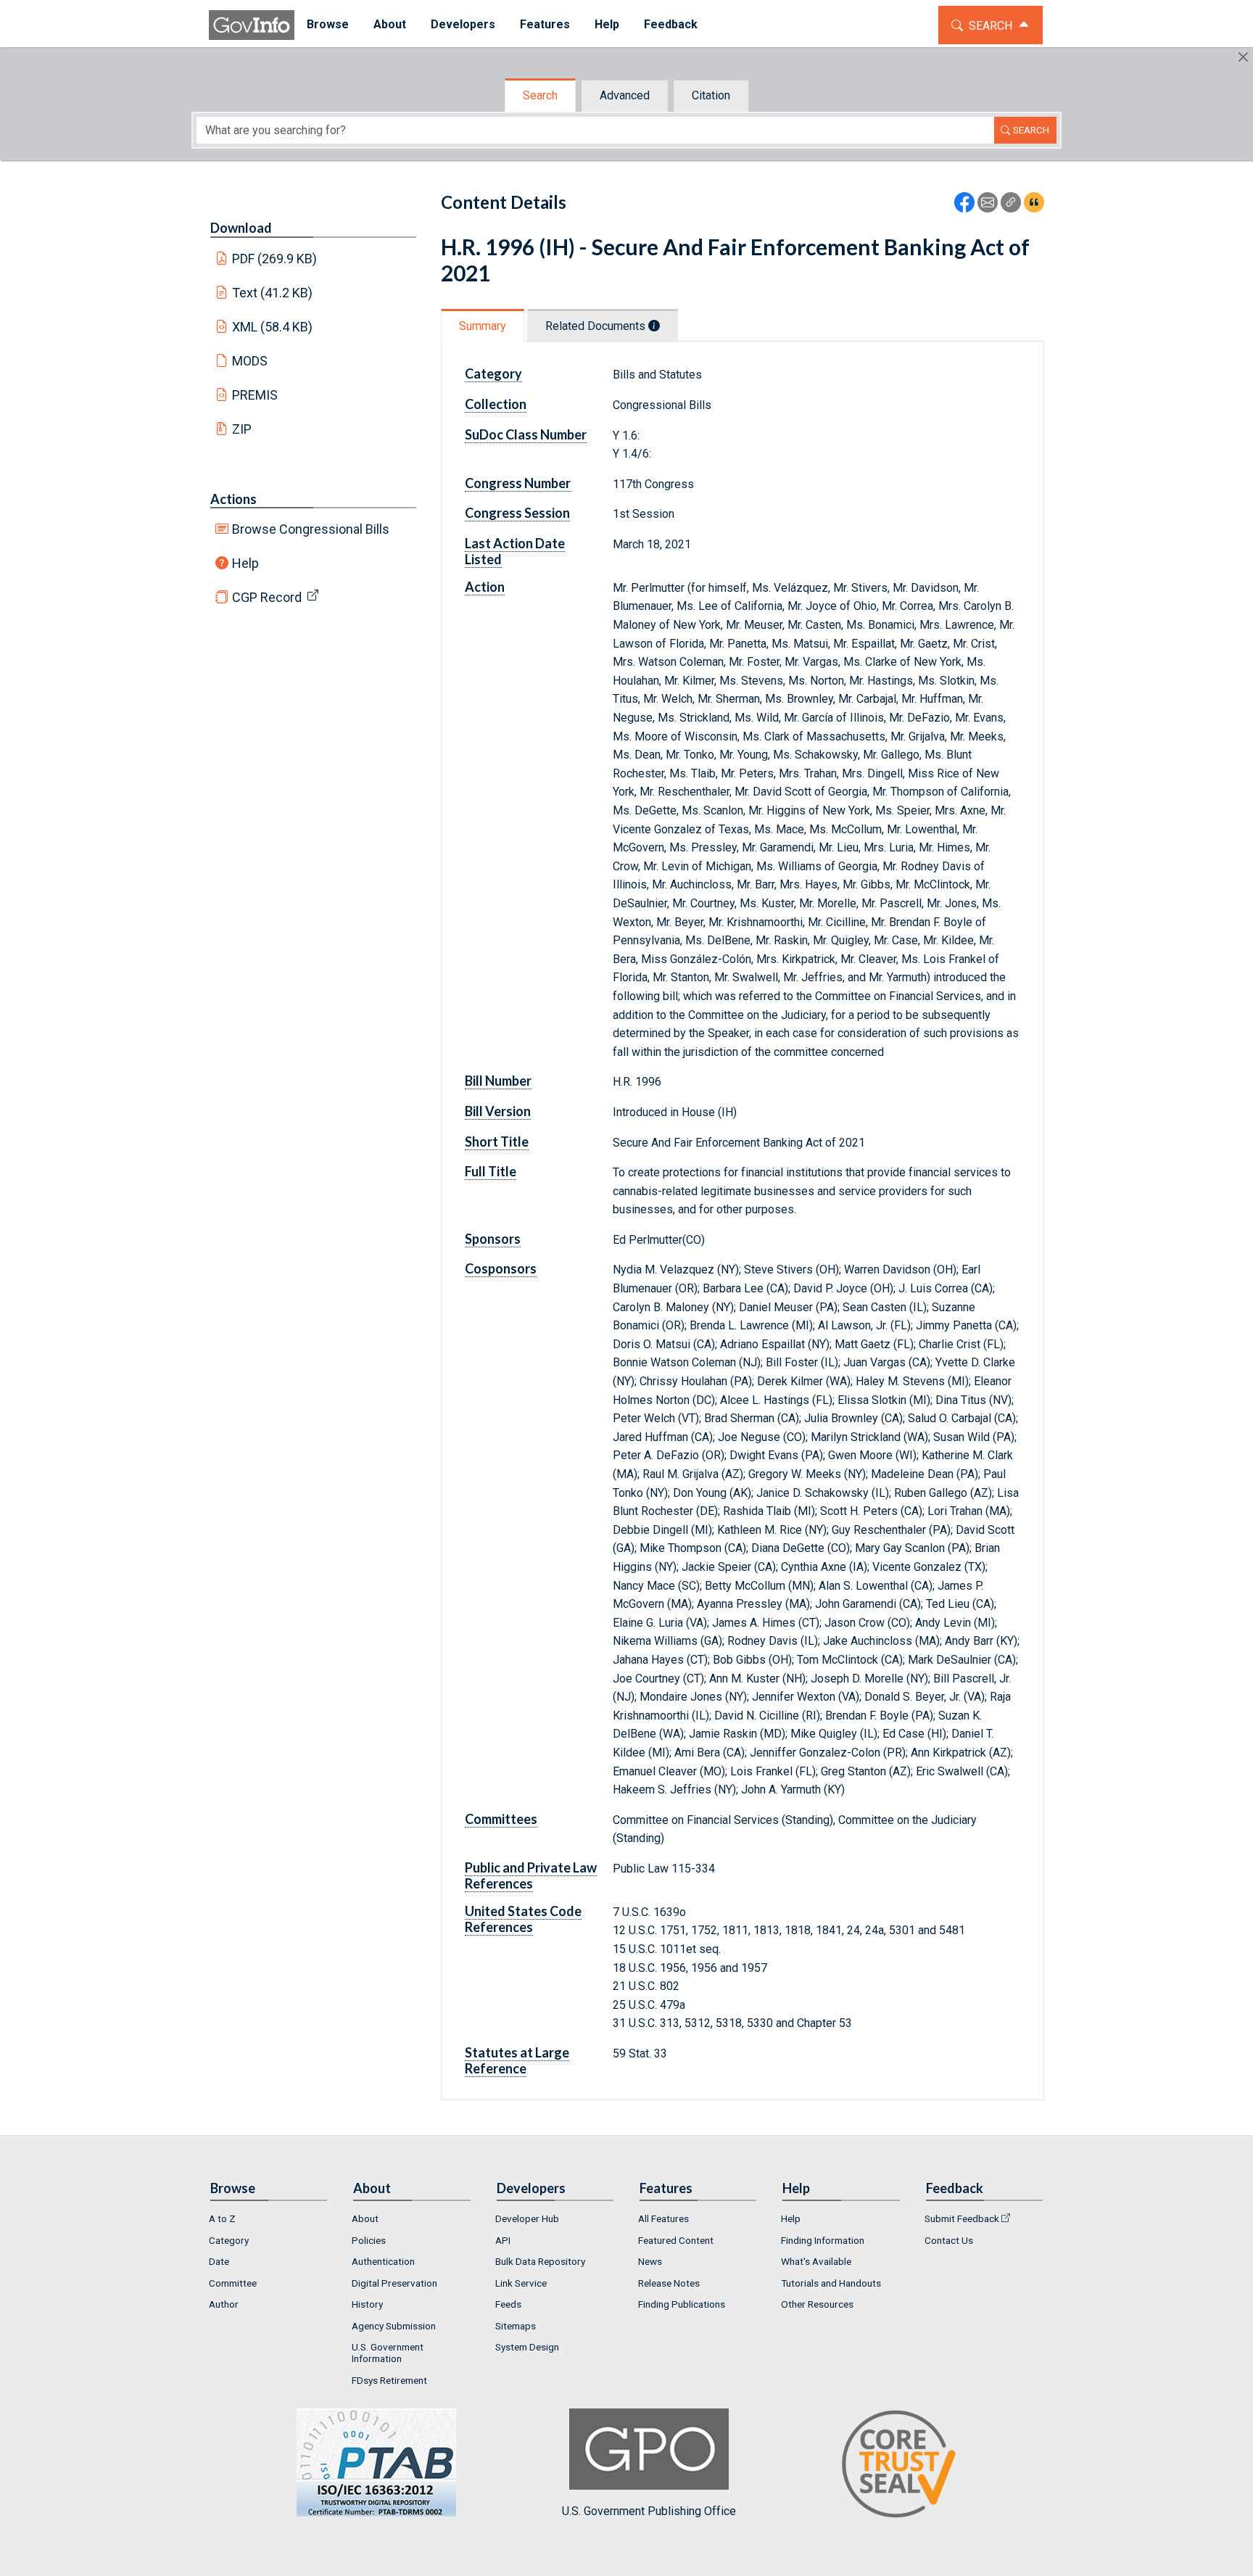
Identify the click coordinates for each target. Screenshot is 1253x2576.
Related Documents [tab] (597, 326)
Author (224, 2304)
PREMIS (255, 395)
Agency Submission (394, 2326)
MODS (250, 361)
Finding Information (823, 2240)
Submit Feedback (962, 2218)
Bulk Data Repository (540, 2261)
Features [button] (545, 24)
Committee (233, 2283)
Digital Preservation (394, 2283)
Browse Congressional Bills (311, 529)
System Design (527, 2347)
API (503, 2240)
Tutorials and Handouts (831, 2283)
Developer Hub (527, 2218)
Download (241, 228)
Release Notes (669, 2283)
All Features (663, 2218)
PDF (275, 259)
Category (229, 2240)
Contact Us (949, 2240)
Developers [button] (463, 24)
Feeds (508, 2304)
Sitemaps (516, 2326)
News (650, 2261)
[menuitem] (328, 25)
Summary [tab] (483, 326)
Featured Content (676, 2240)
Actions (233, 499)
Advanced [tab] (625, 95)
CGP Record (267, 597)
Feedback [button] (671, 24)
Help (245, 563)
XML (273, 327)
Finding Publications (682, 2304)
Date (219, 2261)
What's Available (816, 2261)
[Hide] (1243, 57)
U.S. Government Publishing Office (649, 2511)
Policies (369, 2240)
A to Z (222, 2218)
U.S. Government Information (388, 2353)
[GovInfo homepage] (252, 25)
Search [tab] (540, 95)
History (367, 2304)
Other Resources (817, 2304)
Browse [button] (328, 24)
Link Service (521, 2283)
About (365, 2218)
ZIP (242, 429)
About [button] (390, 24)
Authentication (383, 2261)
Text (273, 293)
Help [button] (607, 24)
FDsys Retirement (389, 2380)
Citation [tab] (711, 95)
